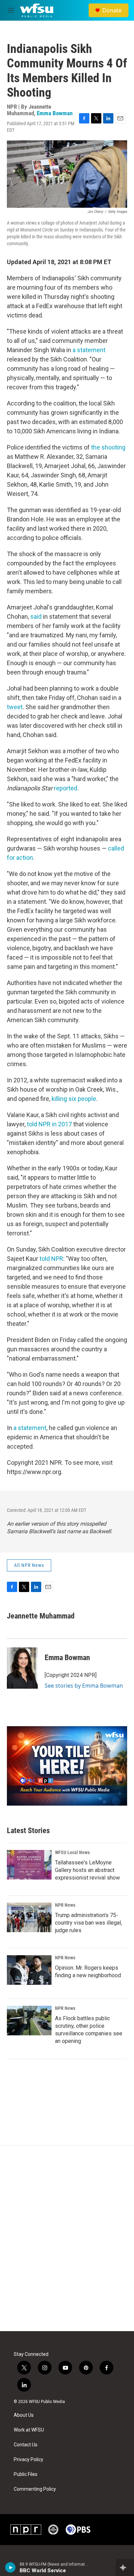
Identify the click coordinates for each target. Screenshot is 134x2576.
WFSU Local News (72, 1852)
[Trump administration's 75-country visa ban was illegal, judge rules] (29, 1917)
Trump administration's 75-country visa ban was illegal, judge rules (88, 1923)
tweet (15, 707)
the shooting (108, 447)
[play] (10, 2567)
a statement (89, 350)
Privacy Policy (29, 2460)
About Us (24, 2415)
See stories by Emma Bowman (84, 1686)
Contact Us (26, 2445)
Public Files (26, 2474)
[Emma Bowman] (22, 1668)
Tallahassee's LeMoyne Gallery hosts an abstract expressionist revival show (87, 1870)
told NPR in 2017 (50, 1124)
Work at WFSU (29, 2430)
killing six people (74, 1099)
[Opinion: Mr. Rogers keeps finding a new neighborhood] (29, 1970)
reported (66, 788)
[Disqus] (67, 2238)
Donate (112, 10)
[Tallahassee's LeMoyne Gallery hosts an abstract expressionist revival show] (29, 1865)
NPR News (65, 1905)
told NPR (51, 1259)
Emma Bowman (55, 113)
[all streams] (125, 2567)
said (37, 616)
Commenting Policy (35, 2489)
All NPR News (29, 1565)
